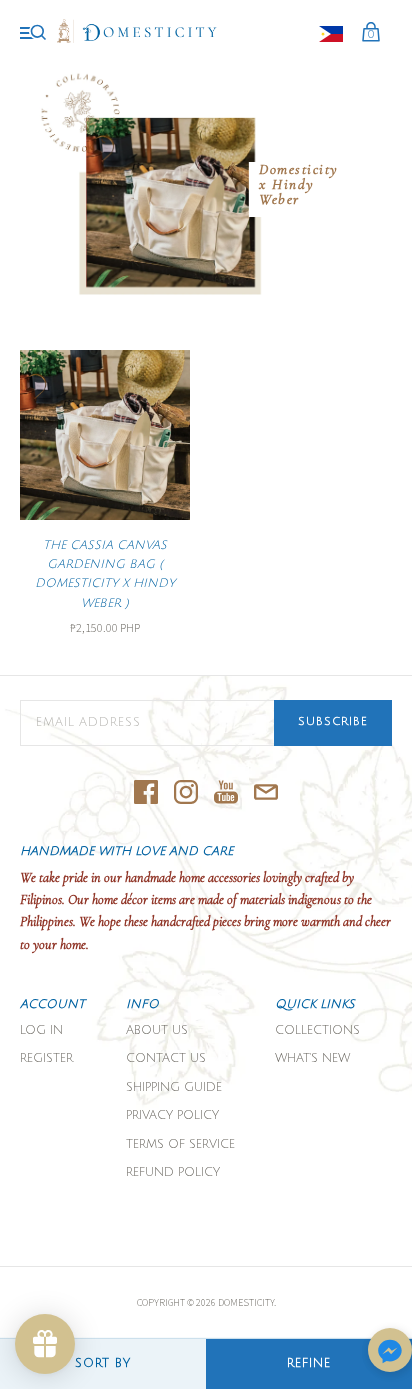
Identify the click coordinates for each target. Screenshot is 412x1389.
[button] (390, 1351)
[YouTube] (226, 793)
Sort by (103, 1363)
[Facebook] (146, 793)
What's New (312, 1058)
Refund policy (173, 1172)
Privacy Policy (172, 1115)
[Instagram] (186, 793)
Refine (309, 1363)
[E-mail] (266, 793)
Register (46, 1058)
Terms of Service (180, 1144)
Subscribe (333, 722)
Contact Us (166, 1058)
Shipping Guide (174, 1087)
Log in (41, 1030)
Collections (317, 1030)
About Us (157, 1030)
